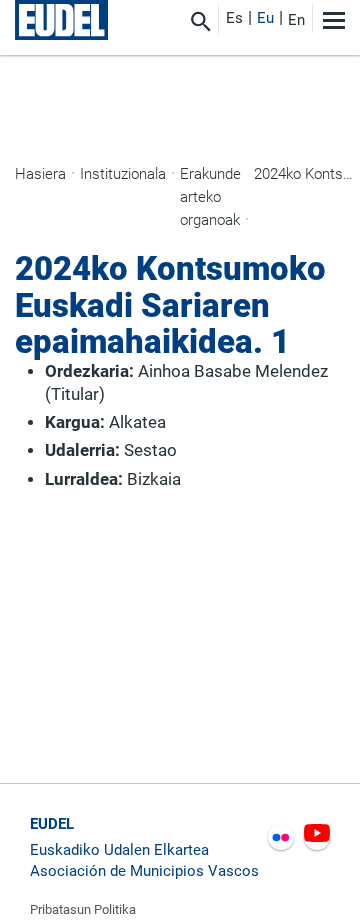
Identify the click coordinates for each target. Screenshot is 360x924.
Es (234, 18)
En (296, 20)
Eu (265, 18)
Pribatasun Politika (83, 909)
